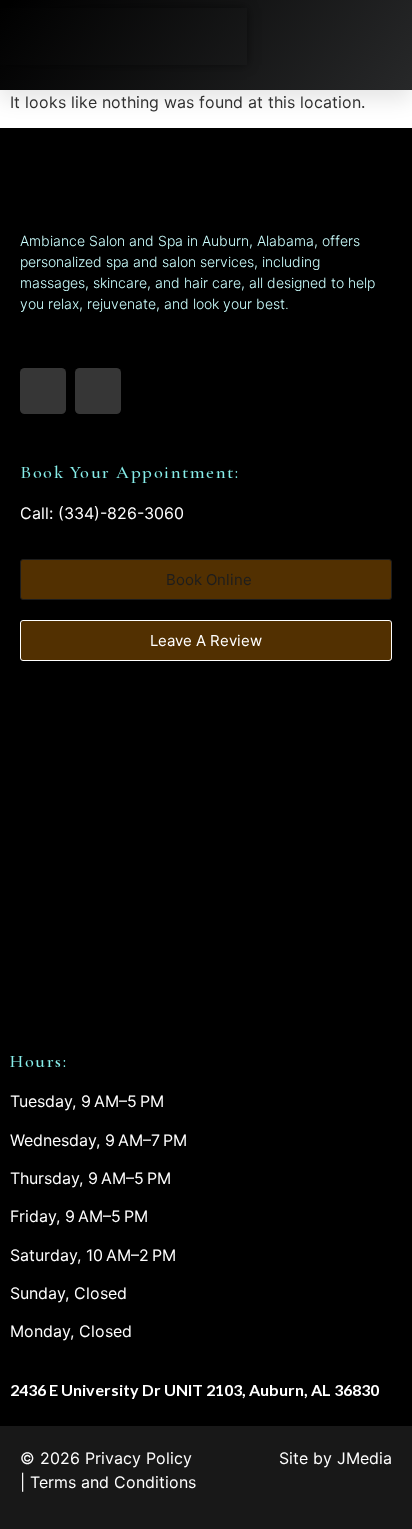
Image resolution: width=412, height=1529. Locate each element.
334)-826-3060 (124, 513)
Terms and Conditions (113, 1482)
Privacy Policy (138, 1458)
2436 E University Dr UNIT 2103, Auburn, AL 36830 (194, 1389)
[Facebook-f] (43, 391)
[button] (380, 36)
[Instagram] (98, 391)
